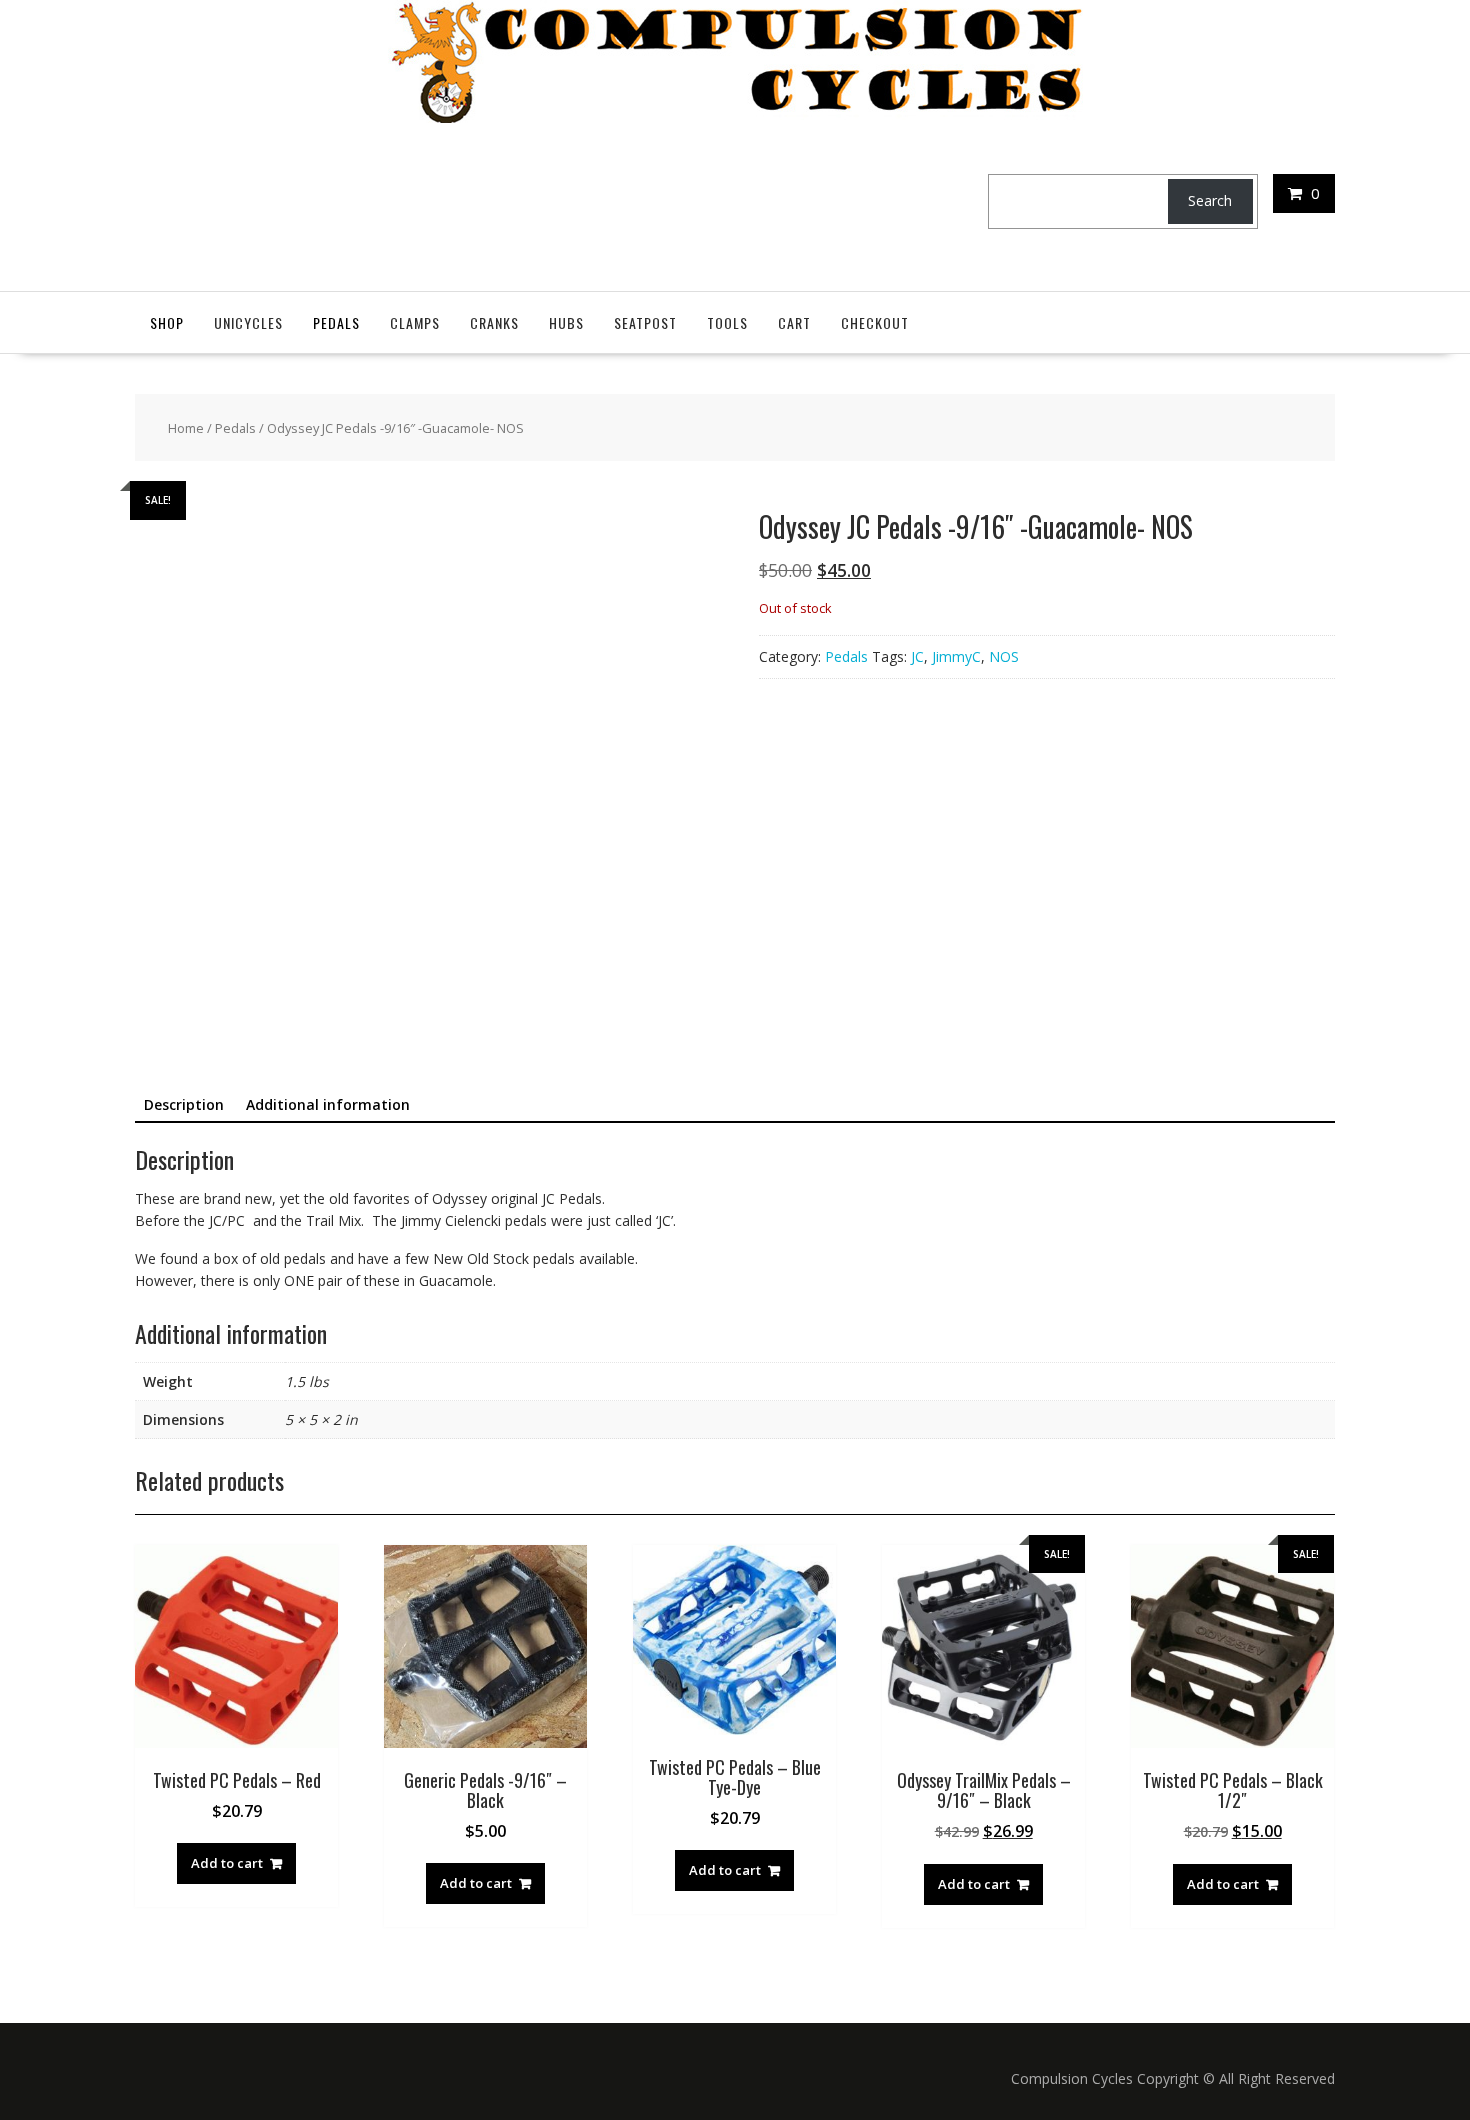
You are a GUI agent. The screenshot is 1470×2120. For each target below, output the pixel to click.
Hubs (566, 322)
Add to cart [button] (227, 1863)
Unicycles (248, 322)
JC (917, 656)
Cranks (494, 322)
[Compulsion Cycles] (735, 117)
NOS (1004, 656)
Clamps (415, 322)
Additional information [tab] (328, 1104)
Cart (794, 322)
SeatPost (645, 322)
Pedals (336, 322)
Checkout (875, 322)
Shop (167, 322)
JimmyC (956, 656)
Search (1210, 200)
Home (186, 428)
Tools (727, 322)
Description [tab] (184, 1104)
